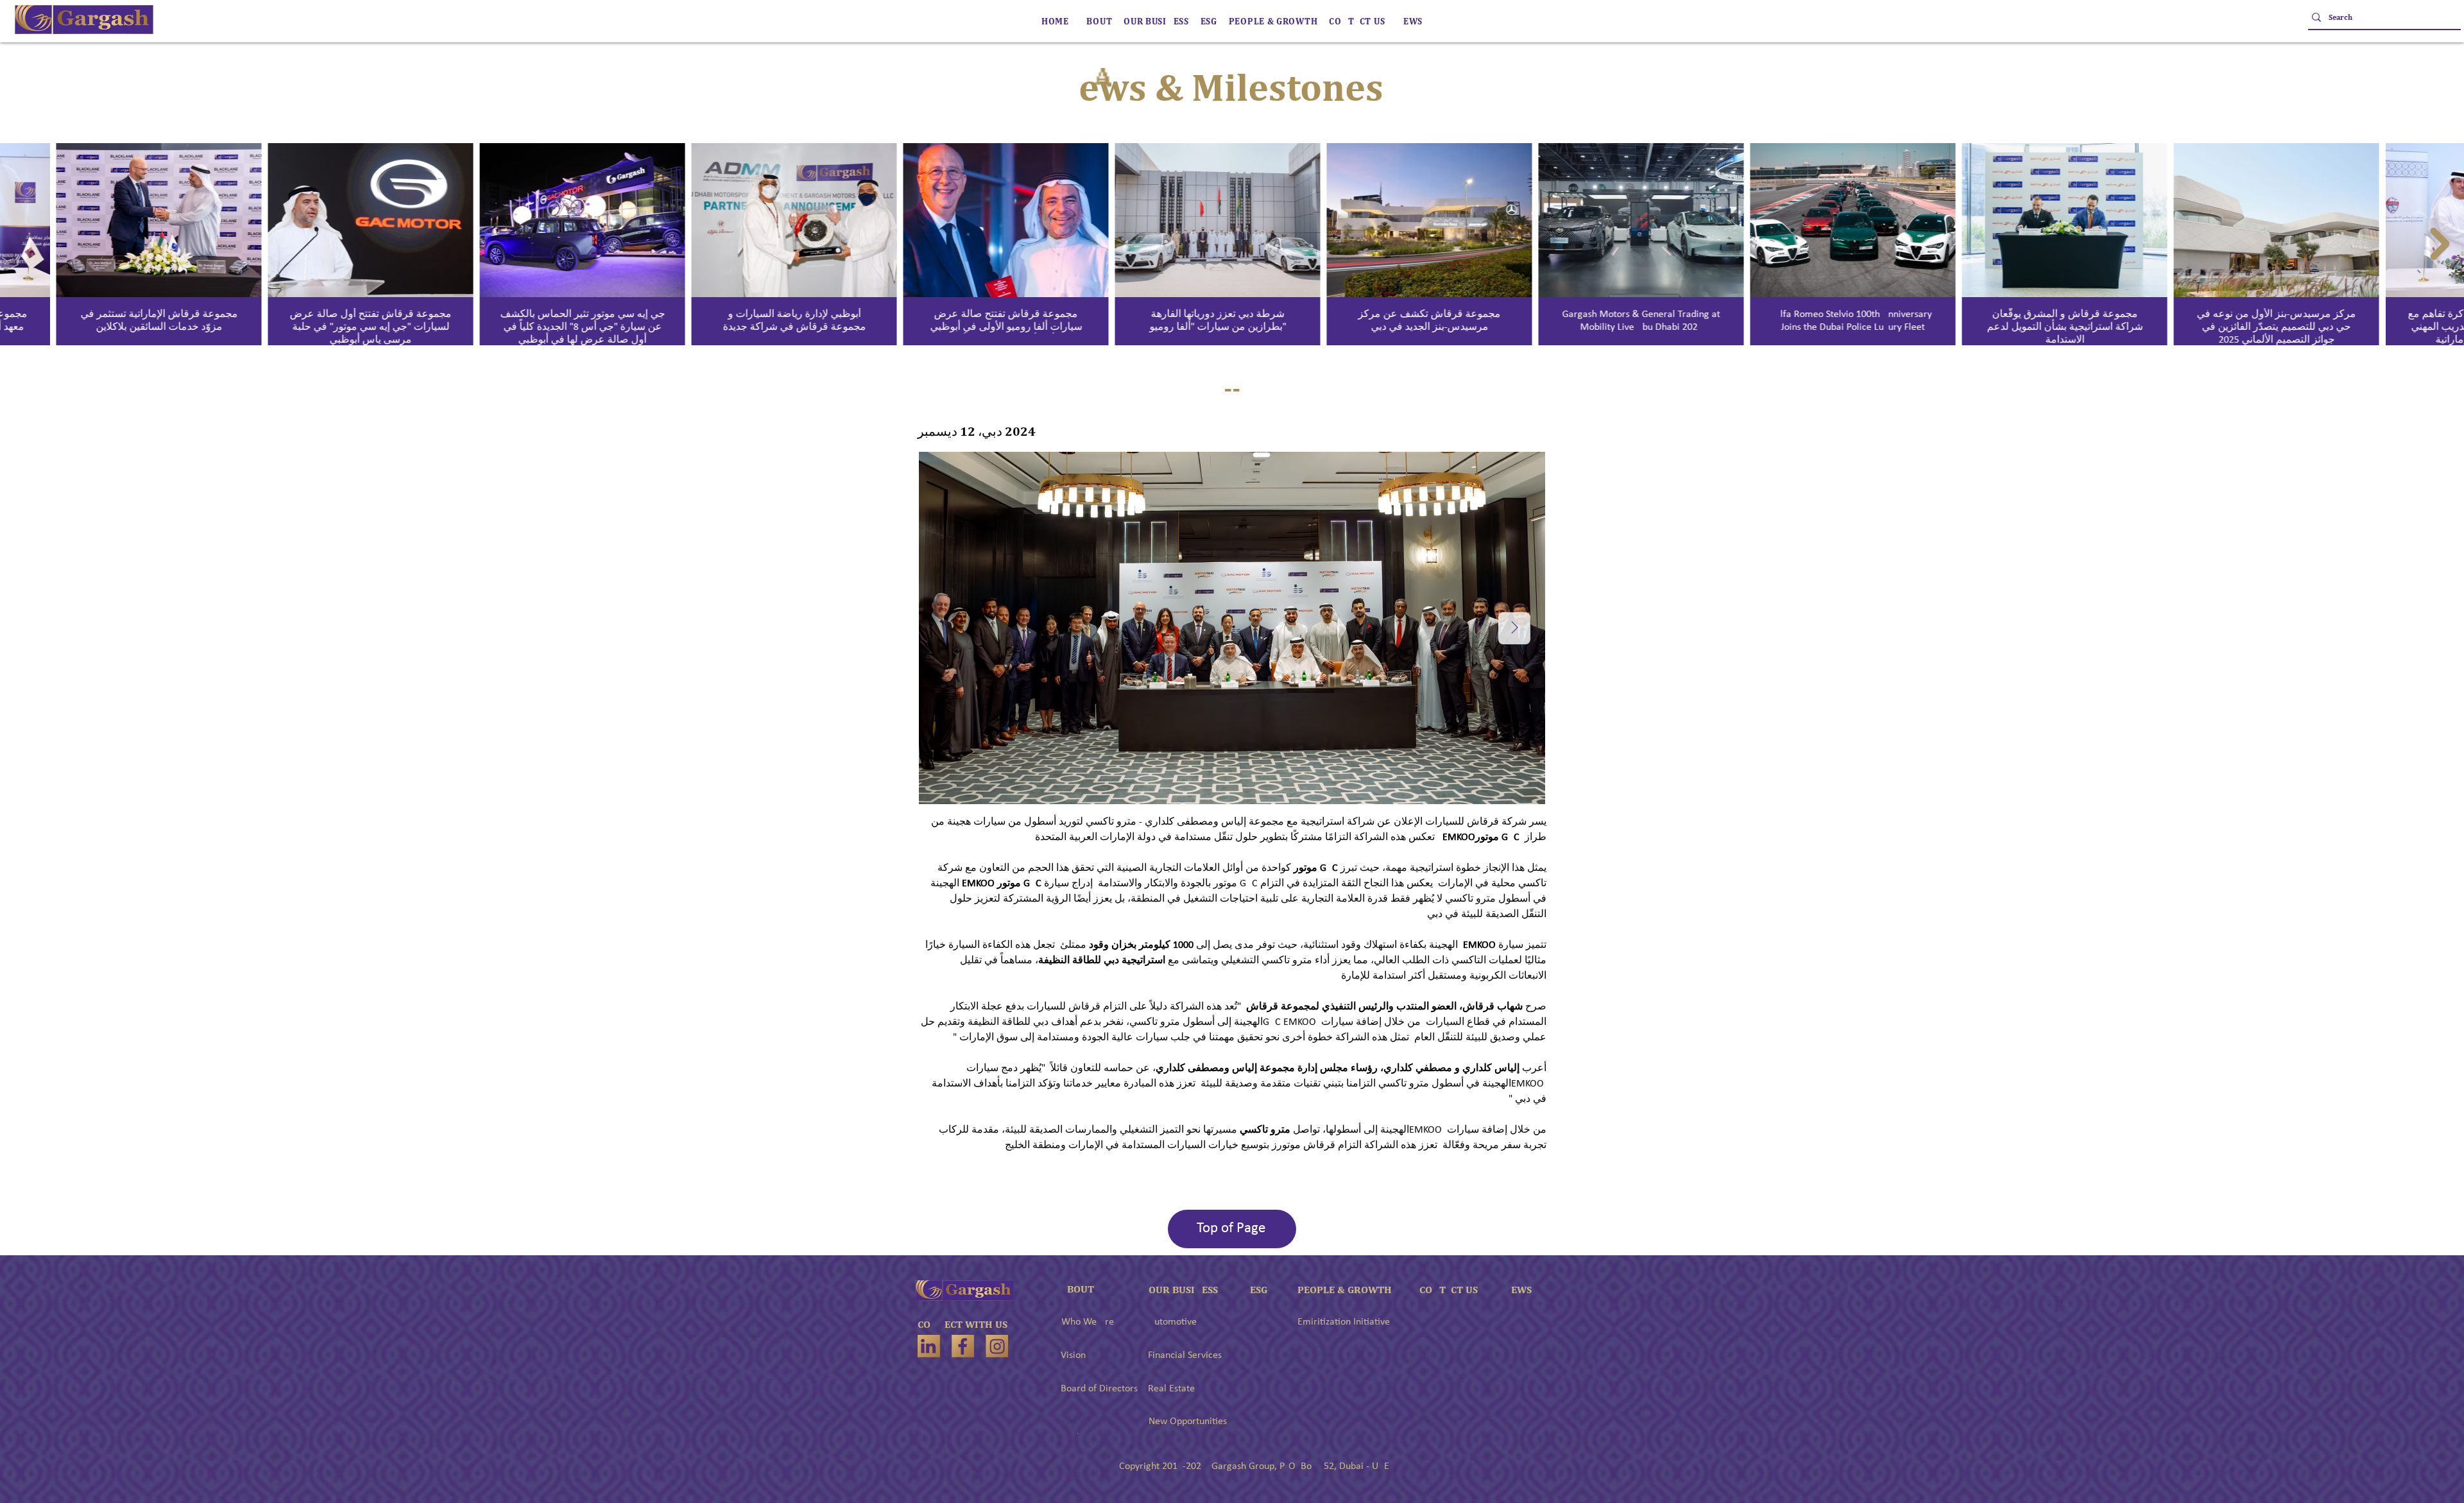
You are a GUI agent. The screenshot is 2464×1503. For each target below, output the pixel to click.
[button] (1156, 21)
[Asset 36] (929, 1346)
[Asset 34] (963, 1346)
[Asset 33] (997, 1346)
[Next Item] (2440, 244)
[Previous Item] (24, 244)
